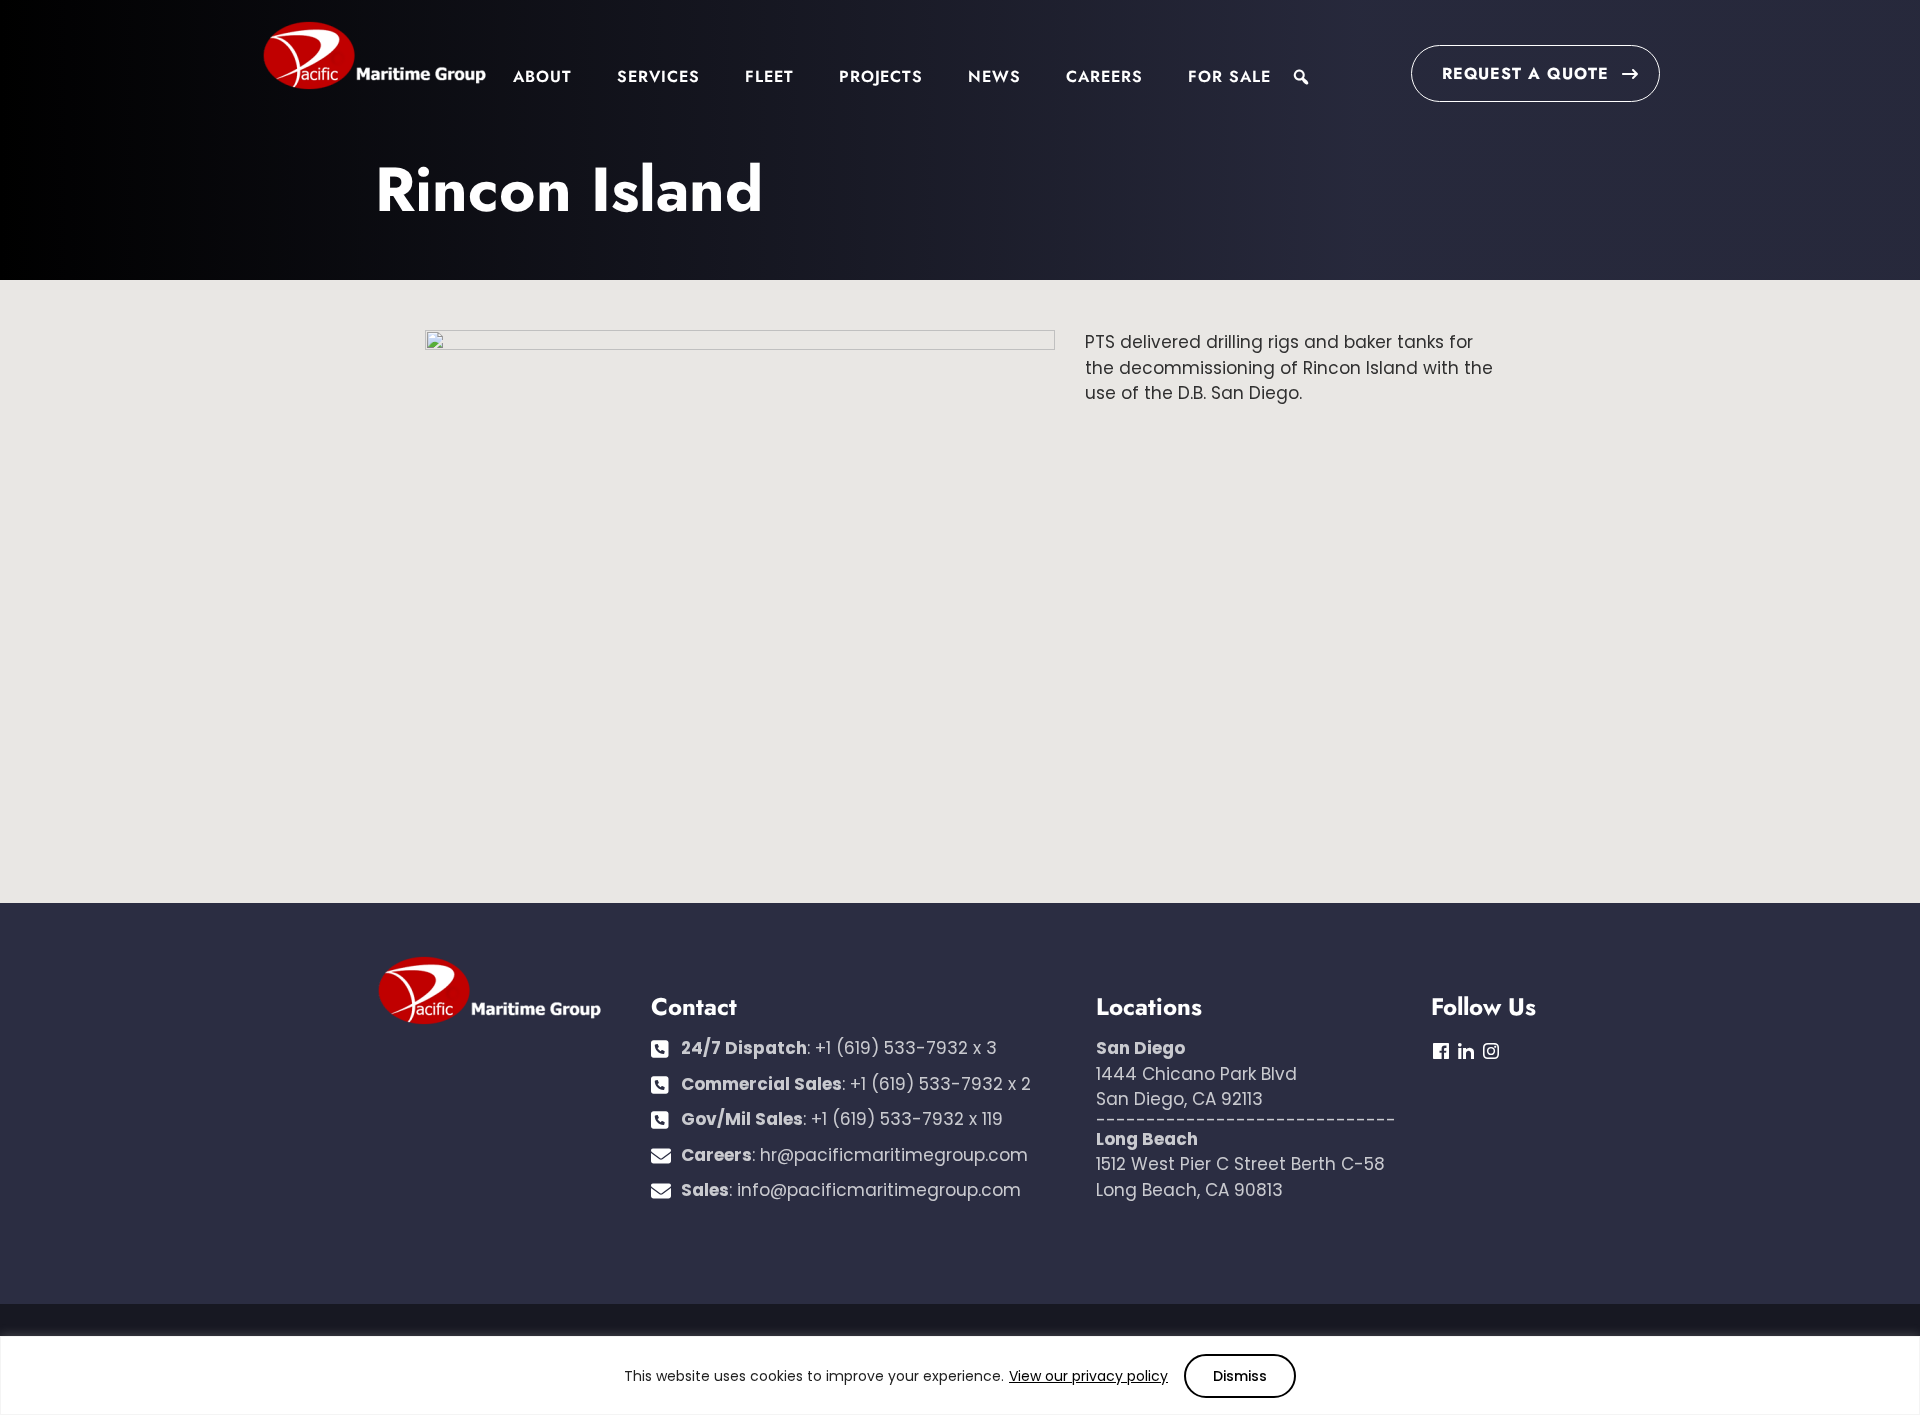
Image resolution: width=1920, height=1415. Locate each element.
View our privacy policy (1088, 1376)
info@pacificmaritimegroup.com (879, 1190)
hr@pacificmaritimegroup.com (894, 1155)
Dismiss (1240, 1376)
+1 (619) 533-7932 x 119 (907, 1119)
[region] (960, 1375)
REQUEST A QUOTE (1525, 73)
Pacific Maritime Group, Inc (374, 57)
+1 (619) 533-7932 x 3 (906, 1048)
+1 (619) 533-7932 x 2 (940, 1084)
